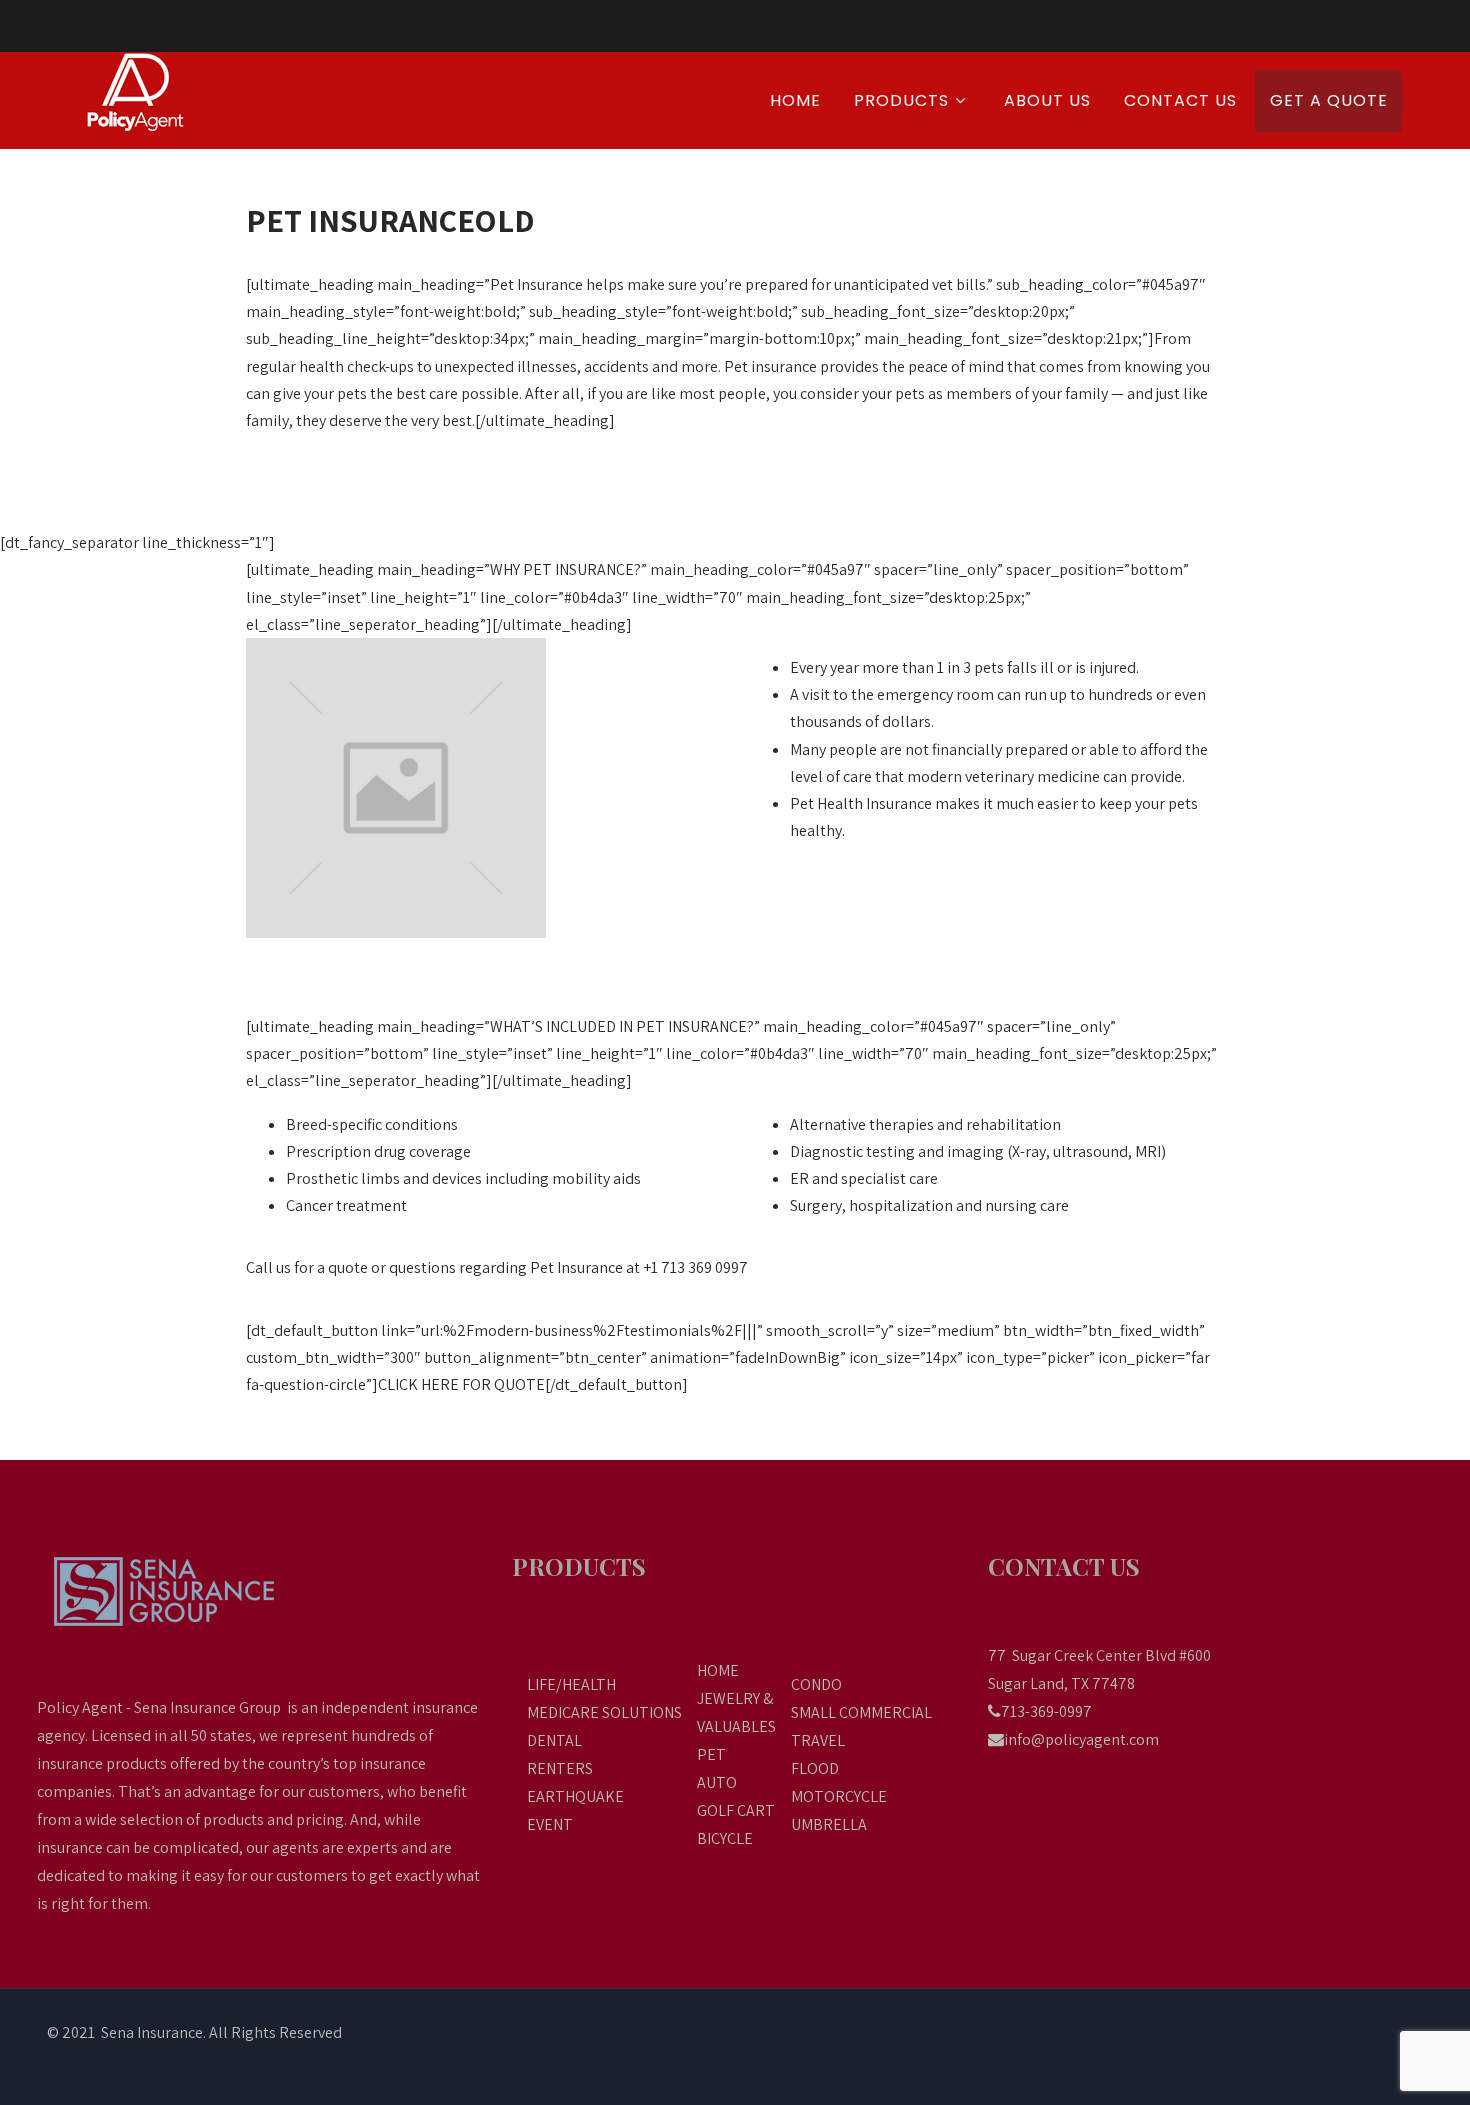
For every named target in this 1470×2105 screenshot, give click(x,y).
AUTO (717, 1782)
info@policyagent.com (1081, 1739)
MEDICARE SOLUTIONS (604, 1712)
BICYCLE (725, 1838)
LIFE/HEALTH (571, 1684)
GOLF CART (736, 1810)
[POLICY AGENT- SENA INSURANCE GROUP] (157, 92)
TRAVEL (818, 1740)
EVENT (550, 1824)
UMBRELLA (829, 1824)
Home (795, 100)
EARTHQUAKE (575, 1796)
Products (901, 100)
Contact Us (1180, 100)
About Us (1047, 100)
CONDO (816, 1684)
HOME (718, 1670)
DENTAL (554, 1740)
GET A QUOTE (1329, 100)
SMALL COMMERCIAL (861, 1712)
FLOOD (815, 1768)
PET (711, 1754)
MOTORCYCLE (839, 1796)
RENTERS (560, 1768)
